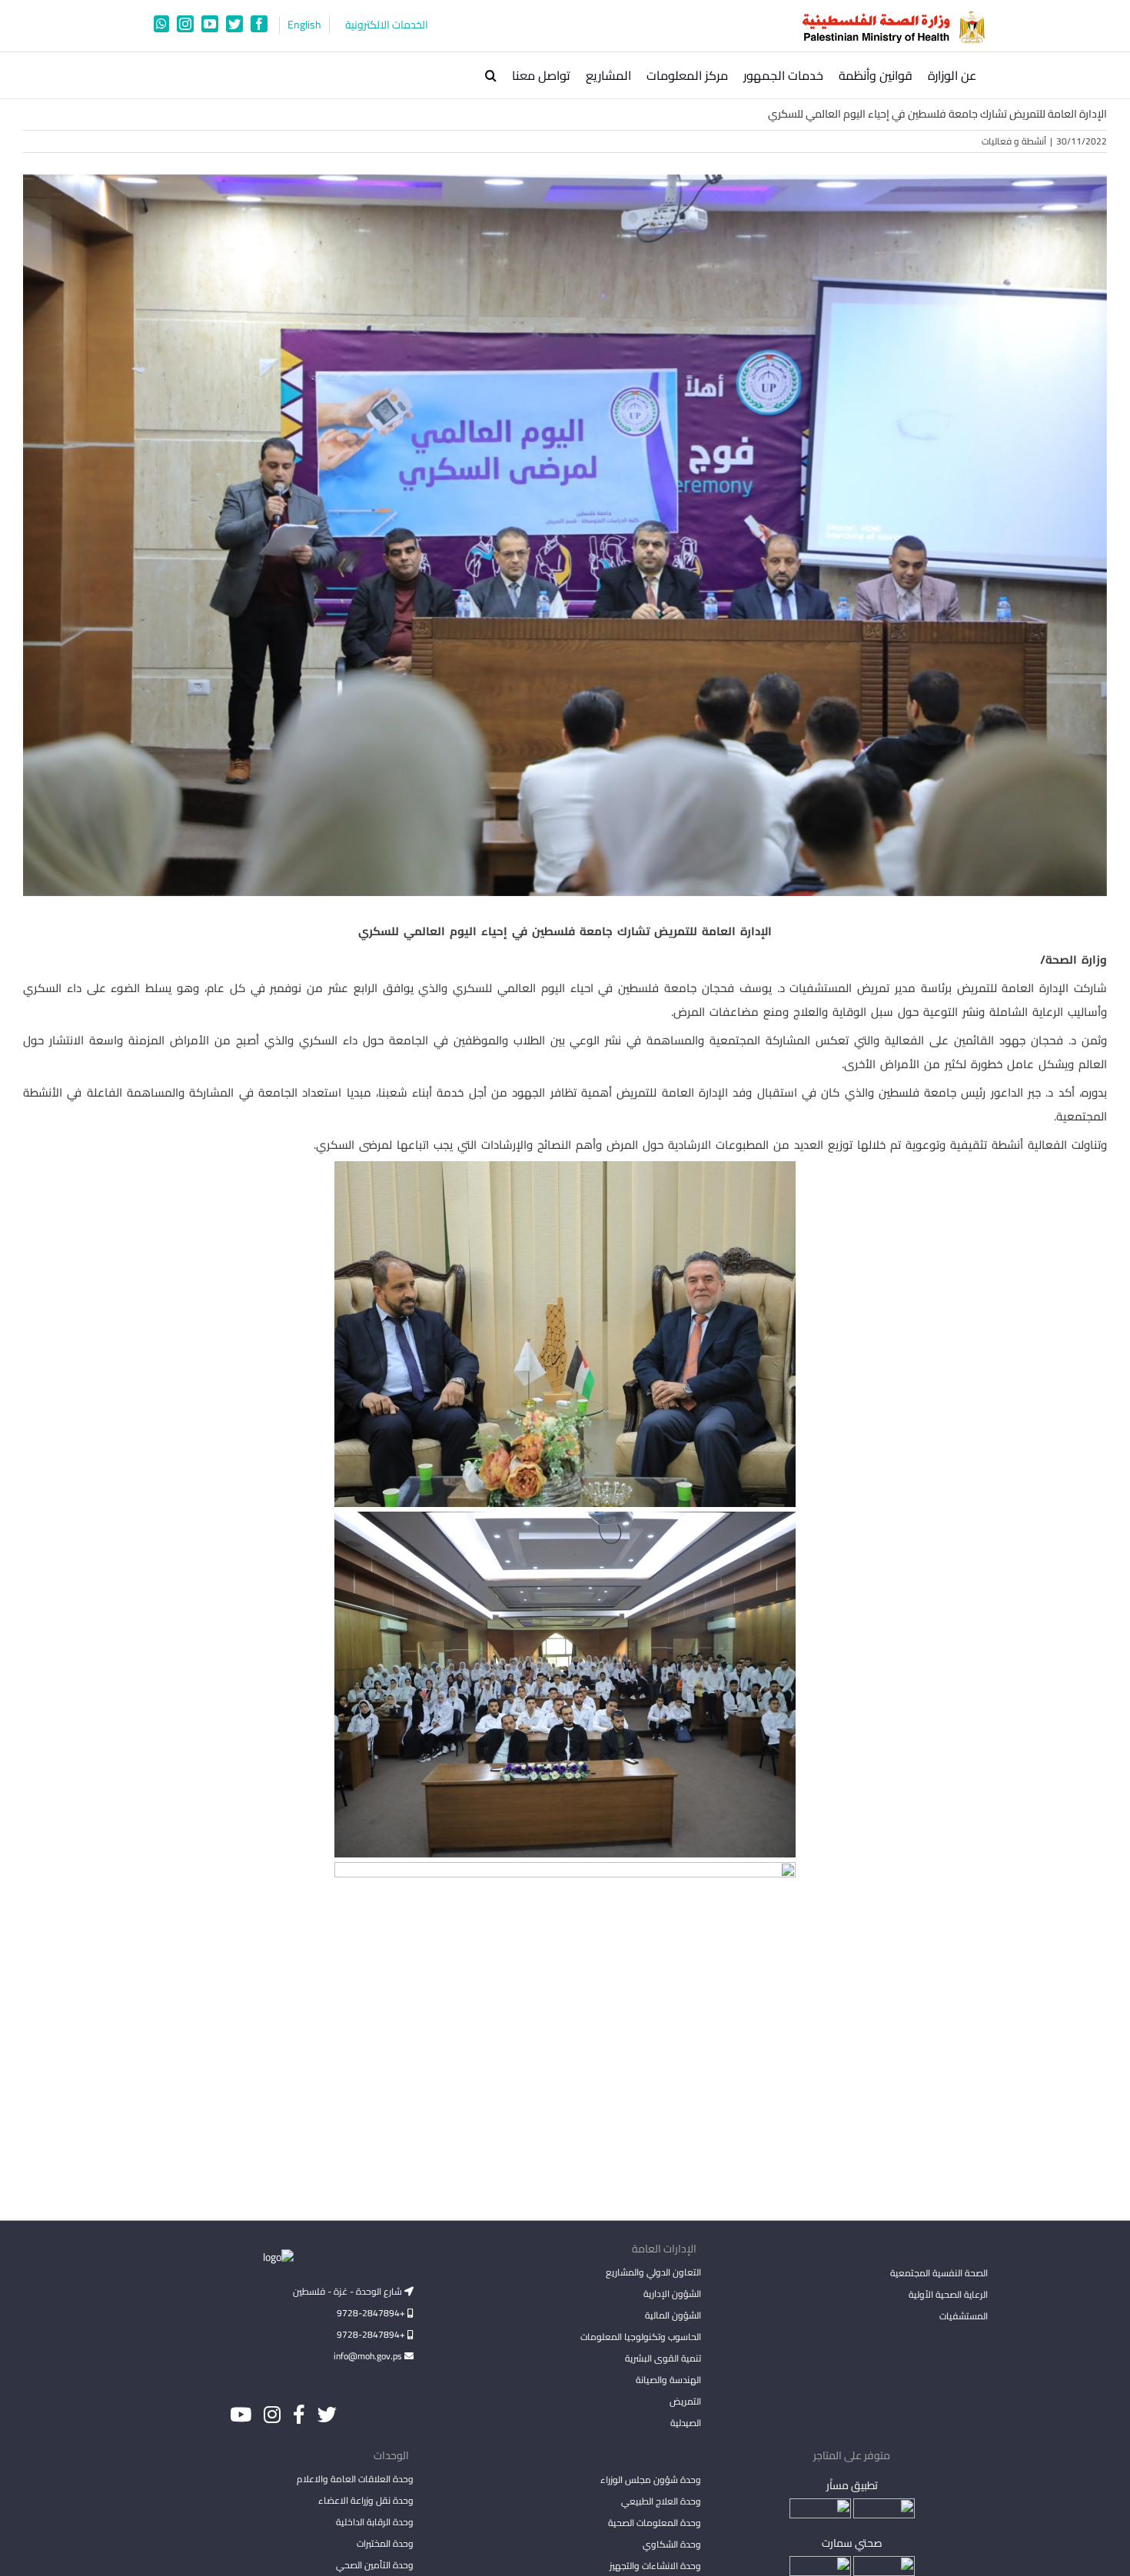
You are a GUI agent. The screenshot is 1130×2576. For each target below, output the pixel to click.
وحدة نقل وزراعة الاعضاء (366, 2500)
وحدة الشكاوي (671, 2544)
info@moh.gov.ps (369, 2356)
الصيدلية (685, 2423)
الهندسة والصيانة (668, 2380)
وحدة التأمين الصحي (375, 2565)
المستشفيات (964, 2316)
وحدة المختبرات (385, 2543)
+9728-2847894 (372, 2313)
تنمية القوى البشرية (663, 2358)
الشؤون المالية (673, 2315)
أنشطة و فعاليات (1014, 141)
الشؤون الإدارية (672, 2294)
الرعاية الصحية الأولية (948, 2294)
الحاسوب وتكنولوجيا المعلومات (640, 2337)
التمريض (685, 2401)
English (304, 25)
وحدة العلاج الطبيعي (661, 2501)
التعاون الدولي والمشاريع (653, 2272)
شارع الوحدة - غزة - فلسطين (349, 2291)
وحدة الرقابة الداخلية (375, 2522)
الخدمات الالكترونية (387, 25)
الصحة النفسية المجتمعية (939, 2274)
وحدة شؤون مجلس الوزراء (650, 2481)
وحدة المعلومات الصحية (654, 2523)
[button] (491, 75)
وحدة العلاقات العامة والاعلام (355, 2479)
